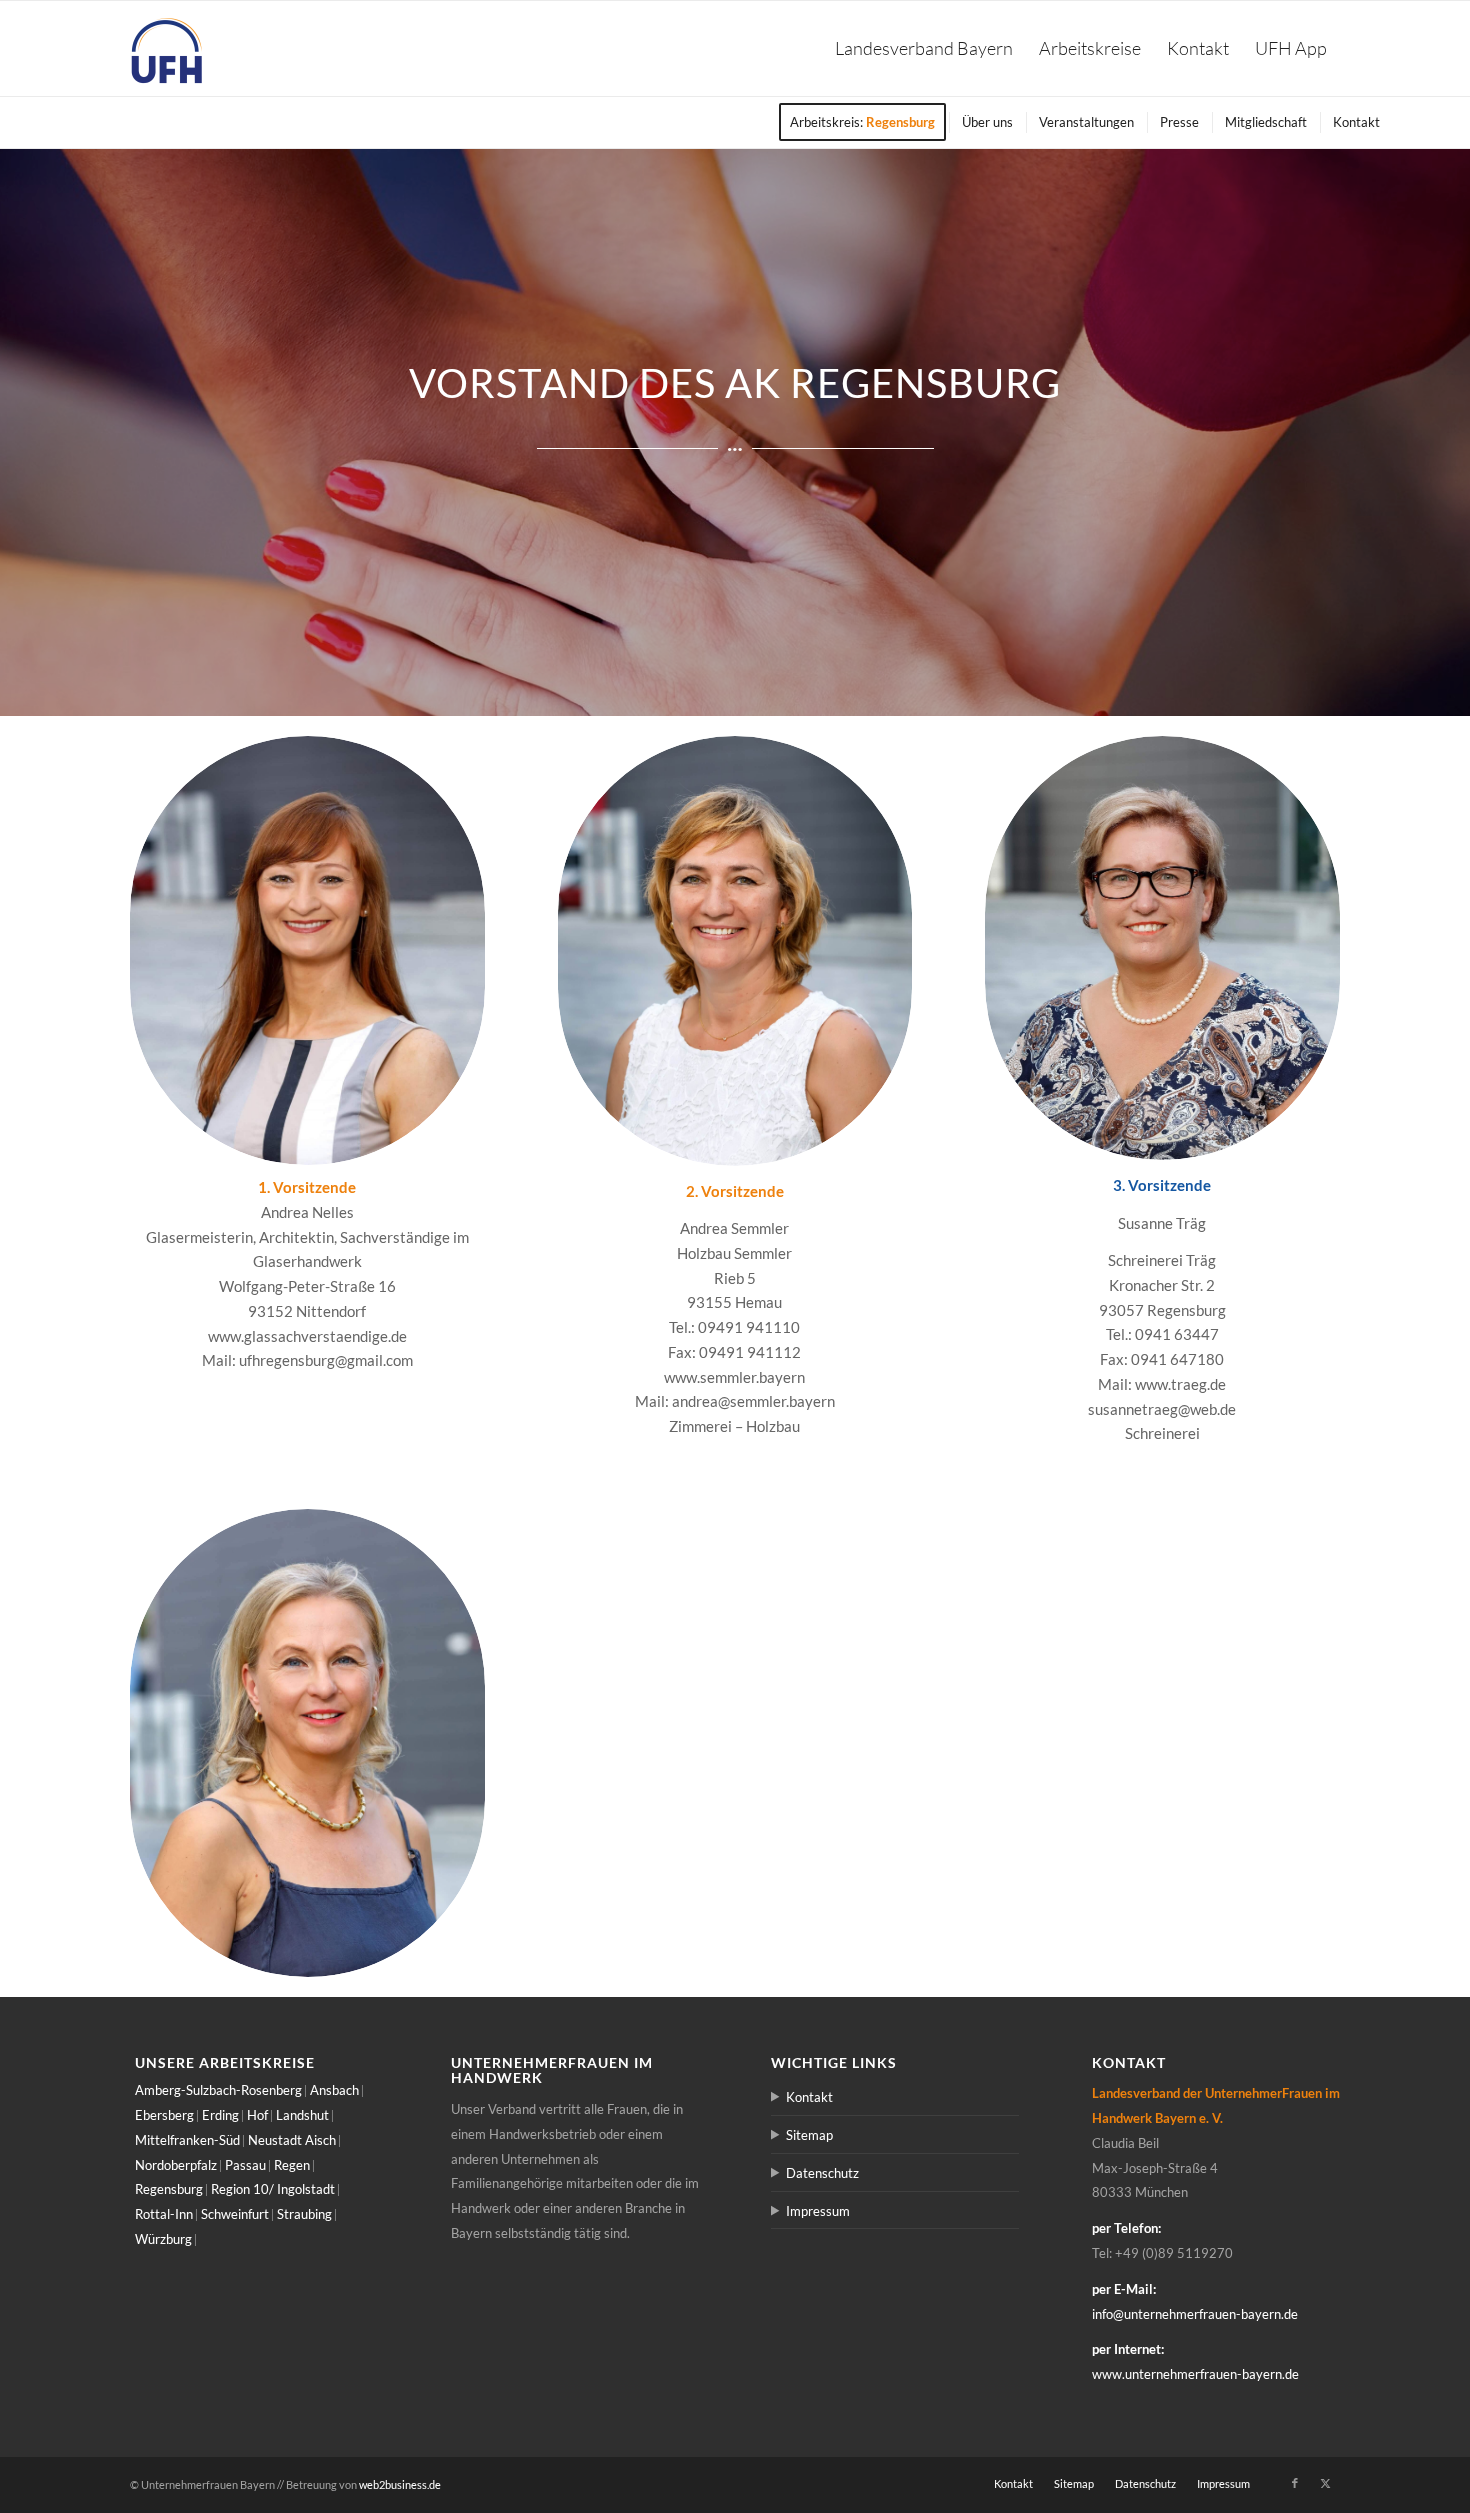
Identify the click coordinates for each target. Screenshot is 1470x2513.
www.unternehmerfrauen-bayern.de (1195, 2374)
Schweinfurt (235, 2214)
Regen (292, 2165)
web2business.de (400, 2484)
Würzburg (163, 2239)
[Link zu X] (1325, 2483)
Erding (220, 2115)
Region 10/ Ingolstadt (273, 2189)
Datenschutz (822, 2173)
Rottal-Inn (164, 2214)
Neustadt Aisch (292, 2140)
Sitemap (809, 2135)
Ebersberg (164, 2115)
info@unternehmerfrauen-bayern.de (1195, 2314)
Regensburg (169, 2189)
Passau (245, 2165)
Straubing (304, 2214)
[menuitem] (924, 48)
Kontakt (809, 2097)
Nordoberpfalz (176, 2165)
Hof (257, 2115)
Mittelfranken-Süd (187, 2140)
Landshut (302, 2115)
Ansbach (334, 2090)
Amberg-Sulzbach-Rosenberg (218, 2090)
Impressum (818, 2211)
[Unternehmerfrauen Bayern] (167, 48)
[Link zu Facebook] (1295, 2483)
